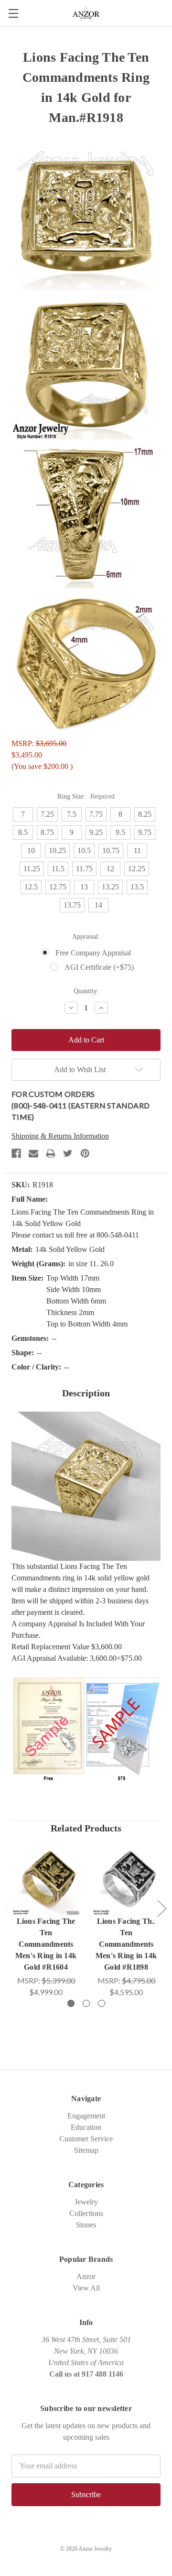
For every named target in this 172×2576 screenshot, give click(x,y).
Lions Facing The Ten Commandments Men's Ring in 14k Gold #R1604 (46, 1944)
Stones (86, 2225)
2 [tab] (86, 2003)
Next (161, 1908)
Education (86, 2127)
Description (86, 1393)
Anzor (86, 2276)
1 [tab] (71, 2003)
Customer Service (86, 2139)
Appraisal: (86, 937)
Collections (86, 2213)
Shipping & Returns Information (60, 1136)
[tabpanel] (46, 1922)
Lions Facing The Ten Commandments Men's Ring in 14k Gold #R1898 (126, 1944)
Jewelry (86, 2202)
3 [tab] (102, 2003)
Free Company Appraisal (93, 953)
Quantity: (86, 991)
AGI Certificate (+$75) (99, 967)
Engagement (86, 2116)
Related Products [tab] (86, 1828)
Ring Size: (86, 796)
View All (86, 2288)
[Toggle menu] (13, 13)
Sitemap (86, 2150)
